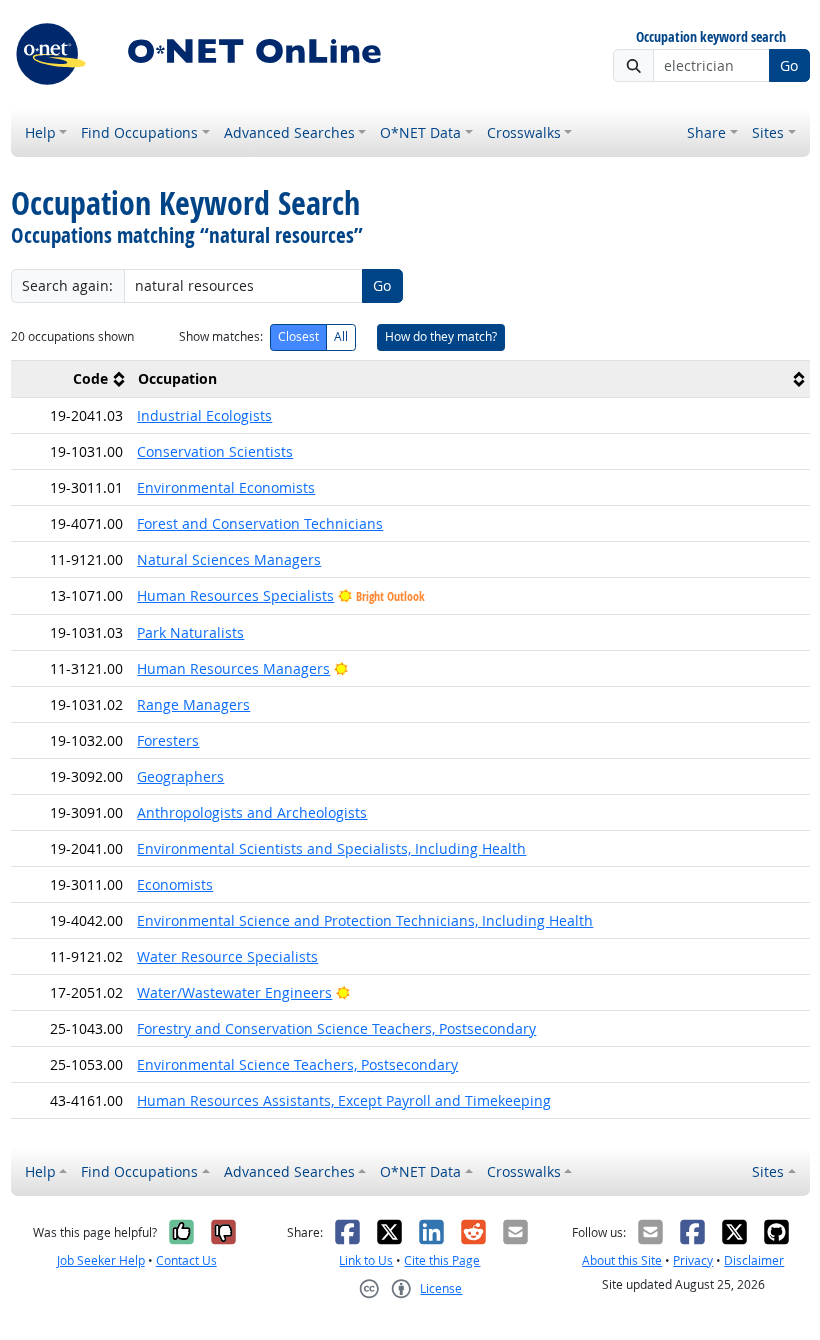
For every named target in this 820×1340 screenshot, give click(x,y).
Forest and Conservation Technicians (260, 523)
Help (40, 132)
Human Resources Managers (233, 668)
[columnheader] (71, 379)
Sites (768, 132)
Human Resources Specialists (235, 595)
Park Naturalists (190, 632)
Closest (298, 336)
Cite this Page (442, 1260)
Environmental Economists (226, 487)
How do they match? (441, 336)
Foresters (168, 740)
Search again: (67, 285)
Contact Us (186, 1260)
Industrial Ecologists (204, 415)
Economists (175, 884)
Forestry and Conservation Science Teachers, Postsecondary (336, 1028)
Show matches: (221, 336)
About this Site (622, 1260)
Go (789, 65)
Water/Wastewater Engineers (234, 992)
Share (706, 132)
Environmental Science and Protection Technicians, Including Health (365, 920)
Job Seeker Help (101, 1260)
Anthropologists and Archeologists (252, 812)
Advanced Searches (289, 132)
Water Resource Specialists (227, 956)
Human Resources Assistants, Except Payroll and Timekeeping (344, 1100)
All (341, 336)
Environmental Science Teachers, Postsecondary (297, 1064)
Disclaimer (754, 1260)
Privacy (693, 1260)
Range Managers (193, 704)
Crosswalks (524, 132)
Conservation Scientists (215, 451)
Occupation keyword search (711, 37)
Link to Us (366, 1260)
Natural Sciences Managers (229, 559)
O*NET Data (420, 132)
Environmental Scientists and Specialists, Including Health (331, 848)
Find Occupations (139, 132)
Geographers (180, 776)
